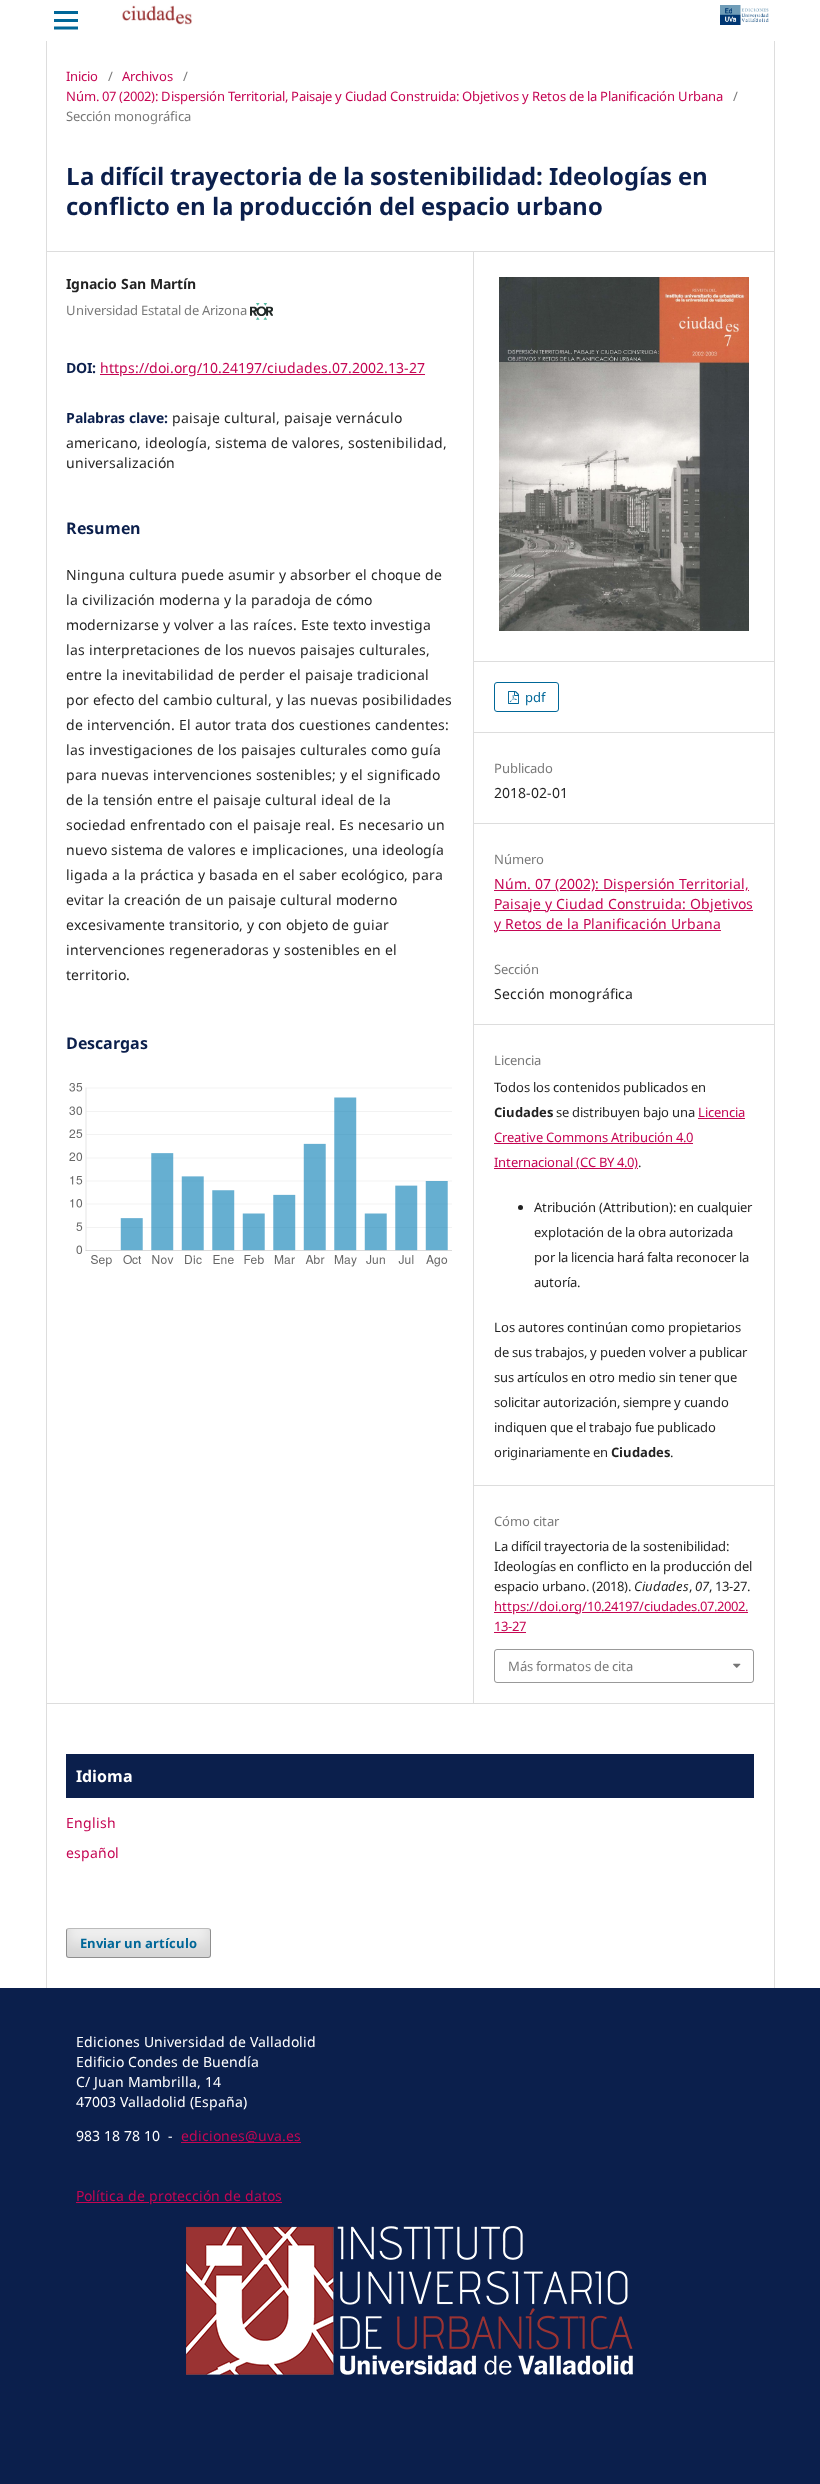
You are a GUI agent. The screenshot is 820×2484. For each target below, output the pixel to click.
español (92, 1852)
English (91, 1822)
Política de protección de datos (179, 2195)
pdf (533, 697)
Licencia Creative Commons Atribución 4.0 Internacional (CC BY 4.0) (619, 1137)
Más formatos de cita (570, 1666)
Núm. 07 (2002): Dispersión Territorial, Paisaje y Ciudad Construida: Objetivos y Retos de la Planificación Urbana (394, 96)
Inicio (82, 76)
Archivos (147, 76)
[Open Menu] (66, 20)
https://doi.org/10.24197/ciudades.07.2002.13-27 (262, 367)
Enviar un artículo (138, 1943)
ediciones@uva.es (241, 2135)
